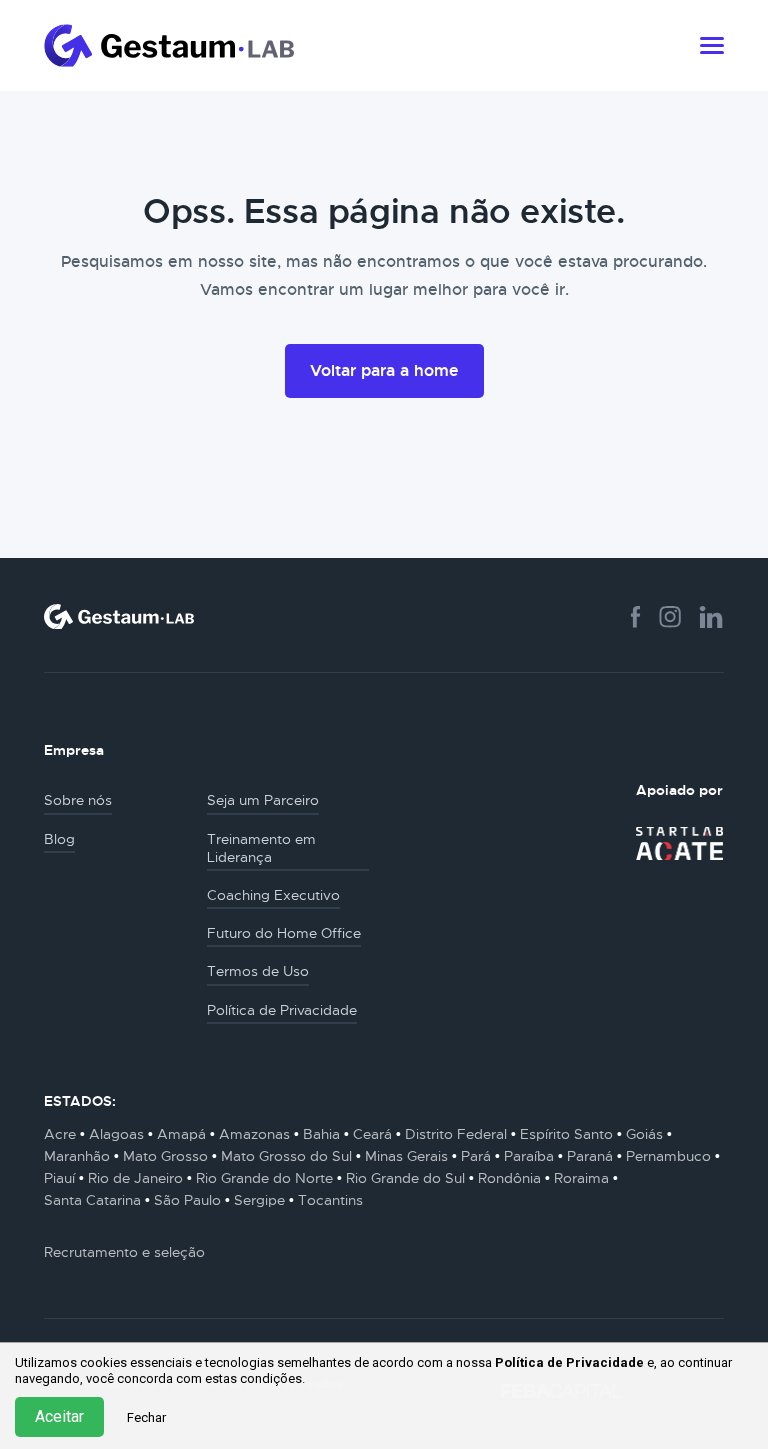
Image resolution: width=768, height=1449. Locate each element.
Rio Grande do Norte (264, 1178)
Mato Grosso (165, 1156)
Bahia (321, 1134)
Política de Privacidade (569, 1362)
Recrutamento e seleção (124, 1252)
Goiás (644, 1134)
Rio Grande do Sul (405, 1178)
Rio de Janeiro (135, 1178)
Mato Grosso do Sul (286, 1156)
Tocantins (330, 1200)
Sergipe (259, 1200)
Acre (60, 1134)
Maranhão (77, 1156)
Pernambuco (668, 1156)
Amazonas (254, 1134)
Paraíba (529, 1156)
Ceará (372, 1134)
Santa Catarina (92, 1200)
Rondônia (509, 1178)
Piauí (59, 1178)
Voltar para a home (384, 370)
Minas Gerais (406, 1156)
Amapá (181, 1134)
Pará (476, 1156)
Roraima (581, 1178)
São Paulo (187, 1200)
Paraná (590, 1156)
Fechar (146, 1417)
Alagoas (116, 1134)
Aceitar (59, 1416)
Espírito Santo (566, 1134)
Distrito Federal (456, 1134)
